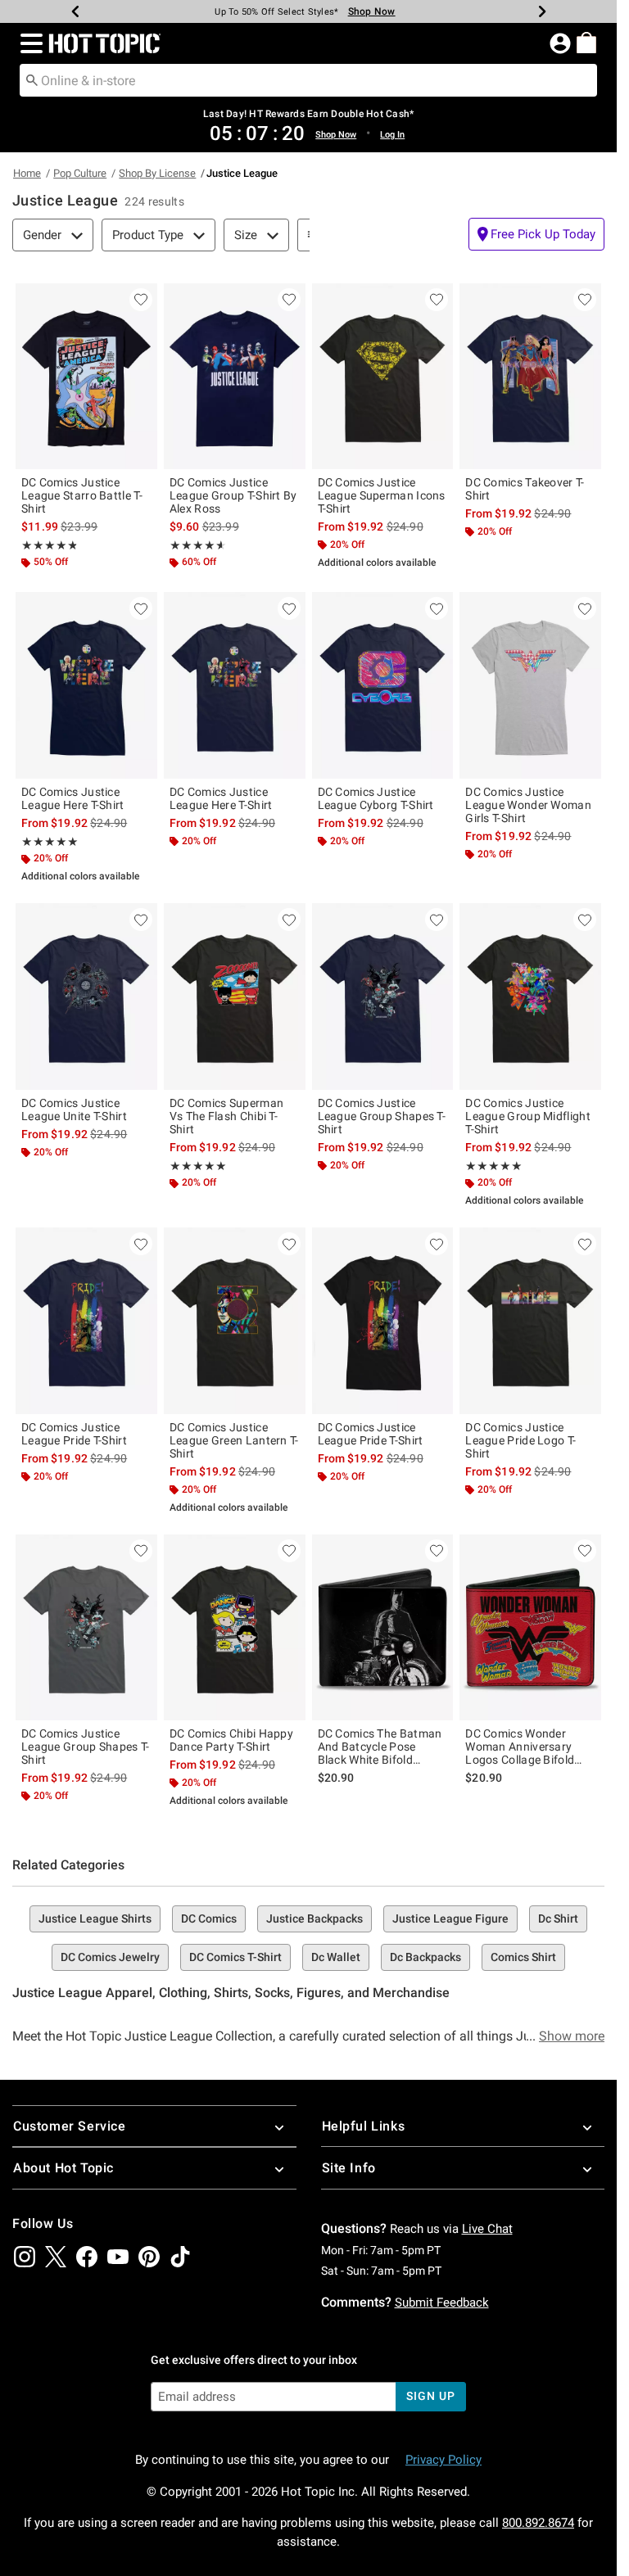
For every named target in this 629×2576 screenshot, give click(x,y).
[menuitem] (586, 43)
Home (27, 173)
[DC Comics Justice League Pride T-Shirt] (86, 1320)
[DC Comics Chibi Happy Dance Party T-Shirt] (235, 1627)
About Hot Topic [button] (63, 2168)
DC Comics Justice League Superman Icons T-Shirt (382, 495)
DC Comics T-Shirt (235, 1957)
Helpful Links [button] (364, 2126)
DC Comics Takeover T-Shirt (525, 489)
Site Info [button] (349, 2168)
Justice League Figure (450, 1918)
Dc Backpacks (425, 1957)
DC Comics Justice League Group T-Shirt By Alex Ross (233, 495)
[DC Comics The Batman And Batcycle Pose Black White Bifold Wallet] (383, 1627)
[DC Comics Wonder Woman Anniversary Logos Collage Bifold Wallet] (530, 1627)
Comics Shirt (523, 1957)
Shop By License (157, 173)
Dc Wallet (336, 1957)
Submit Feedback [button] (442, 2303)
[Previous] (75, 11)
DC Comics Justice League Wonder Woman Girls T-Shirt (528, 805)
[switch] (536, 234)
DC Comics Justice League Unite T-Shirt (74, 1109)
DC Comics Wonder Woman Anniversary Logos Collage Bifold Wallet (520, 1747)
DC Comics (209, 1918)
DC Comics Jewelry (110, 1957)
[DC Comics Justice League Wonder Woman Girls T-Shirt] (530, 685)
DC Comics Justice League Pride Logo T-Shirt (520, 1440)
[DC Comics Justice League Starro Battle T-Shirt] (86, 376)
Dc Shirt (558, 1918)
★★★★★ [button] (49, 545)
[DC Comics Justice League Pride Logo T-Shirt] (530, 1320)
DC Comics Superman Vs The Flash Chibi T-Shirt (226, 1116)
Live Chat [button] (487, 2229)
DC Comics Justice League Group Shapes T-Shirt (382, 1116)
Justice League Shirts (95, 1918)
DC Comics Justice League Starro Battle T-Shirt (82, 495)
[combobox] (308, 80)
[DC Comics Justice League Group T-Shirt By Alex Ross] (235, 376)
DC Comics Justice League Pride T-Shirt (74, 1434)
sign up (430, 2396)
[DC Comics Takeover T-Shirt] (530, 376)
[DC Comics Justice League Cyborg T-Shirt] (383, 685)
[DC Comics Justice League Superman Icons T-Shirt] (383, 376)
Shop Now (372, 11)
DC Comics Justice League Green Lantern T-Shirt (234, 1440)
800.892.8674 (538, 2523)
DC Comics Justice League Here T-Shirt (73, 798)
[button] (28, 43)
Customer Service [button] (70, 2126)
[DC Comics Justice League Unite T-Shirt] (86, 996)
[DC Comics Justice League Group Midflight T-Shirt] (530, 996)
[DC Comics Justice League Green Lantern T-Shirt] (235, 1320)
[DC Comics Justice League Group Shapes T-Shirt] (383, 996)
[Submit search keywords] (32, 79)
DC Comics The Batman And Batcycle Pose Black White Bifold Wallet (380, 1747)
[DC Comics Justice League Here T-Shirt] (86, 685)
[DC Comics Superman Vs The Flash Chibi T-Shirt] (235, 996)
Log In (392, 135)
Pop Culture (80, 173)
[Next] (542, 11)
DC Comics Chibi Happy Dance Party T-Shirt (231, 1740)
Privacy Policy (443, 2460)
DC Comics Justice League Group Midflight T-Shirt (528, 1116)
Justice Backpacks (314, 1918)
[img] (25, 2257)
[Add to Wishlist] (141, 300)
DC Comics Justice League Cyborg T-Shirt (376, 798)
